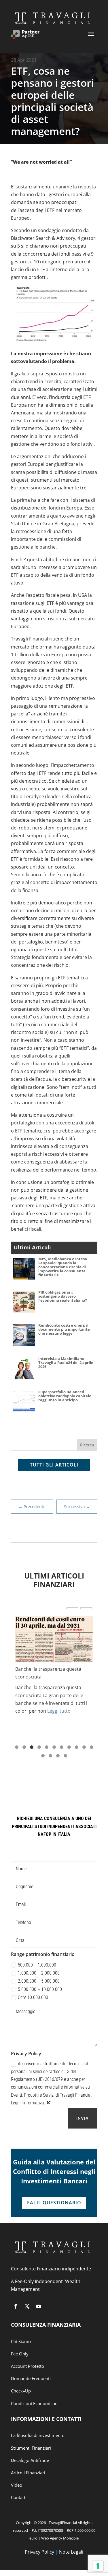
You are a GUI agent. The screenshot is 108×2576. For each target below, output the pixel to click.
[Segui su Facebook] (16, 2306)
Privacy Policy (39, 2552)
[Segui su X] (27, 2306)
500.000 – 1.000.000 (37, 1965)
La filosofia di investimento (38, 2435)
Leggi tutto (59, 1711)
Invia (83, 2118)
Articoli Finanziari (28, 2473)
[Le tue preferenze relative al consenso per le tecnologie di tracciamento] (98, 2566)
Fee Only (20, 2354)
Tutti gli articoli (54, 1465)
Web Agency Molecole (60, 2538)
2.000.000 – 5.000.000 (39, 1981)
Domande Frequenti (31, 2378)
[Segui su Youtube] (39, 2306)
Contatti (19, 2497)
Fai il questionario (54, 2203)
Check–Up (21, 2391)
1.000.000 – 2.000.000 (39, 1973)
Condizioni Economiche (34, 2403)
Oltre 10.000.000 (33, 1997)
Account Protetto (28, 2366)
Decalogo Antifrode (30, 2460)
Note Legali (71, 2552)
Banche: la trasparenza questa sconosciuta (48, 1673)
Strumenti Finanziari (31, 2448)
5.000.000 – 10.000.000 (40, 1989)
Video (17, 2485)
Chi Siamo (21, 2341)
